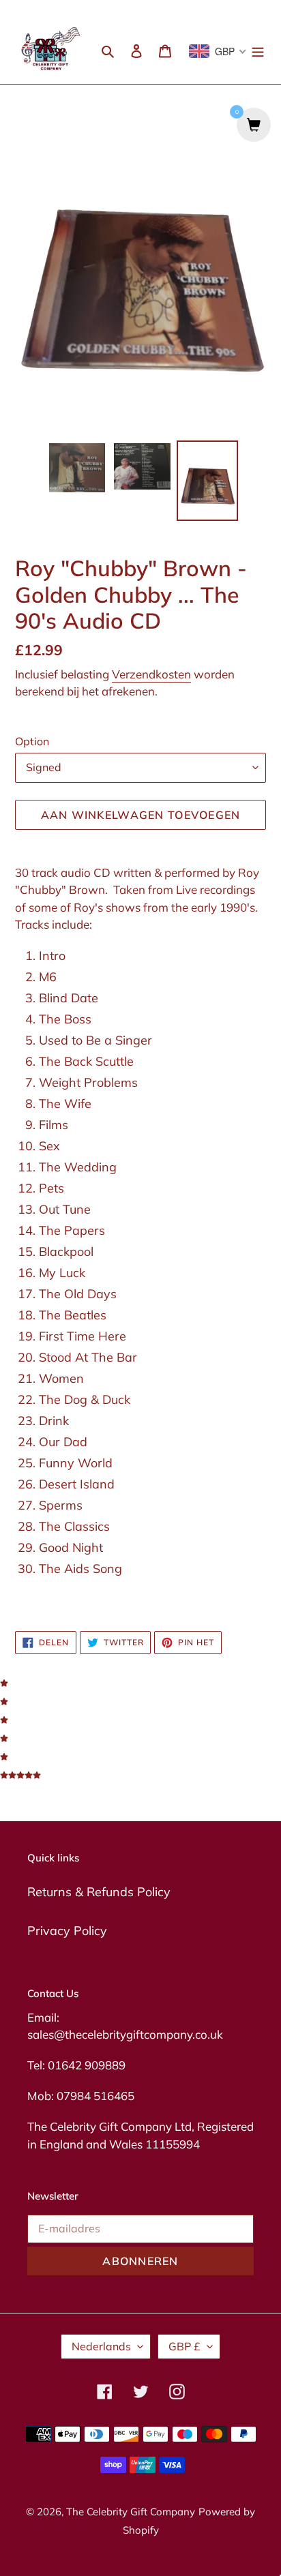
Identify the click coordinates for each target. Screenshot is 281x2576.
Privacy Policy (67, 1931)
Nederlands (101, 2346)
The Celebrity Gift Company (131, 2512)
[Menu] (258, 49)
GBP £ (184, 2346)
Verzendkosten (151, 674)
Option (32, 741)
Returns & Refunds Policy (99, 1892)
